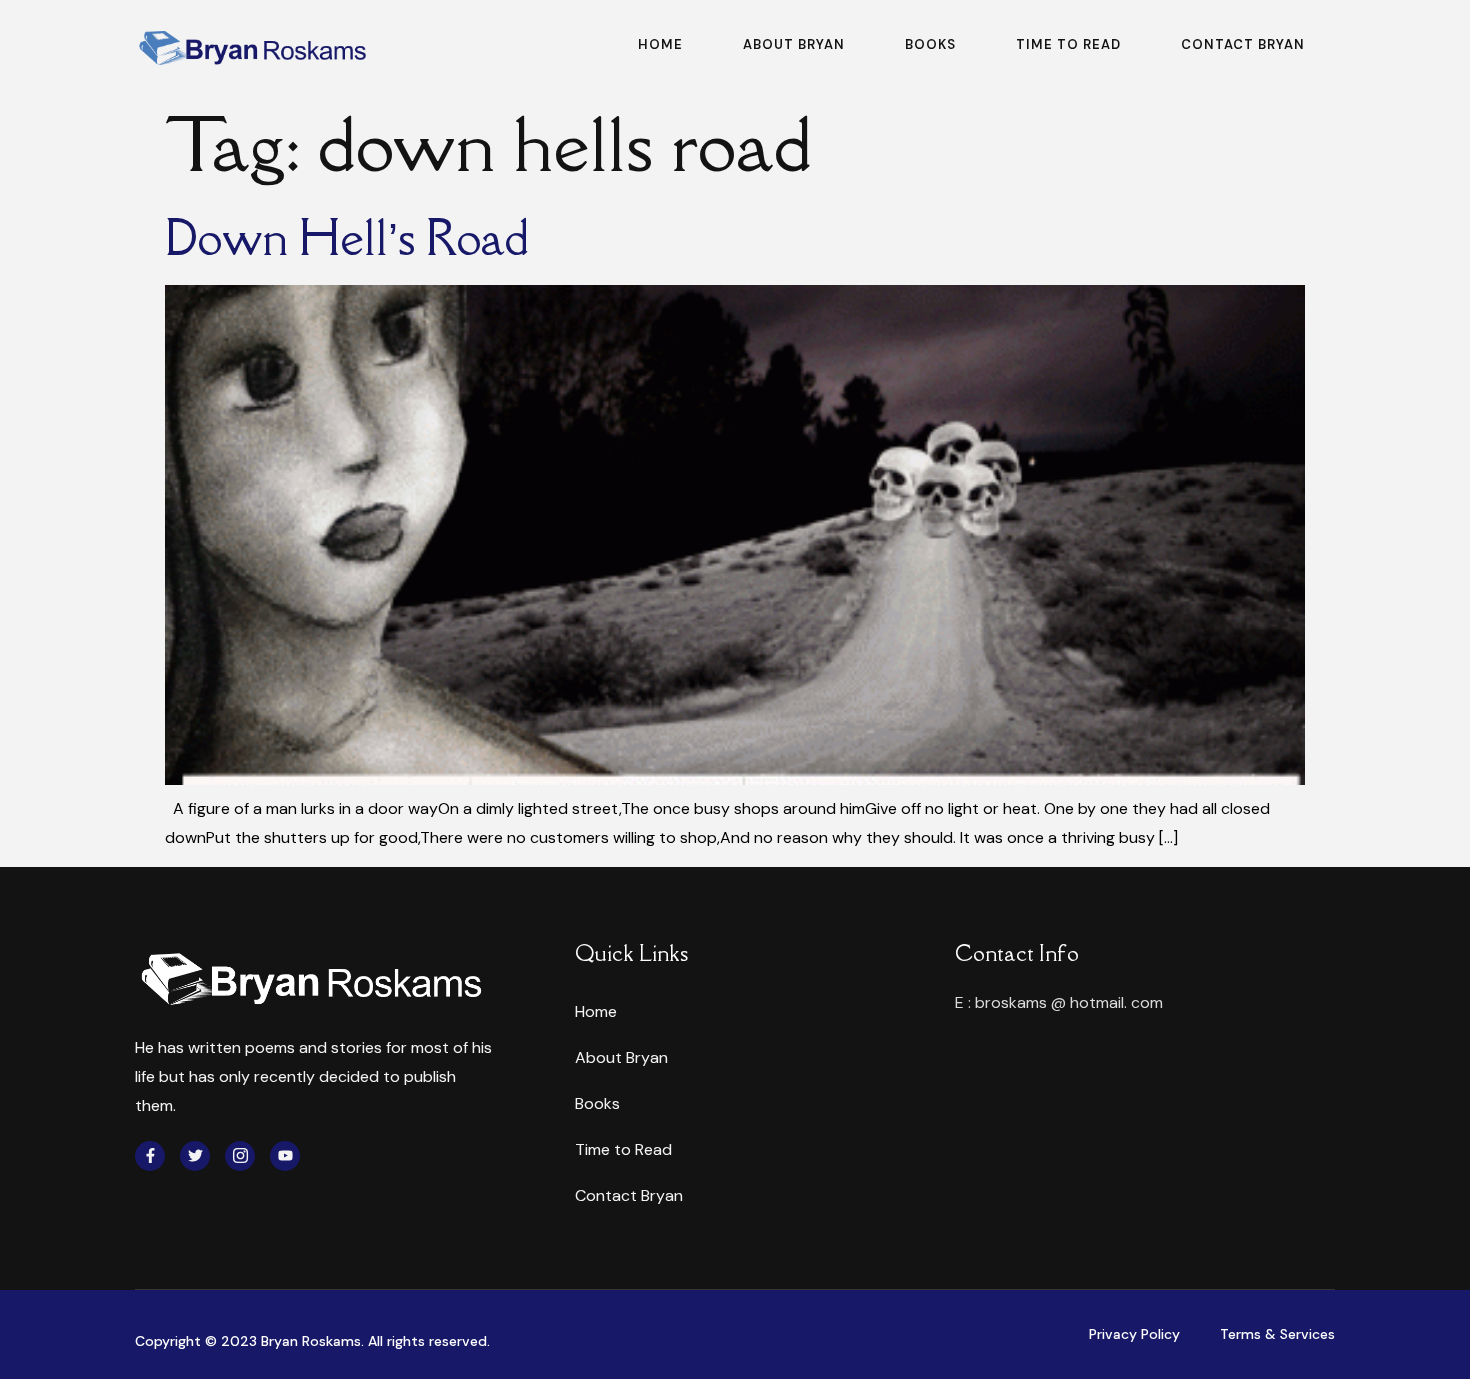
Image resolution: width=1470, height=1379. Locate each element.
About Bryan (794, 44)
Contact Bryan (1243, 44)
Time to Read (1068, 44)
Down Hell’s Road (347, 237)
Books (930, 44)
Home (660, 44)
